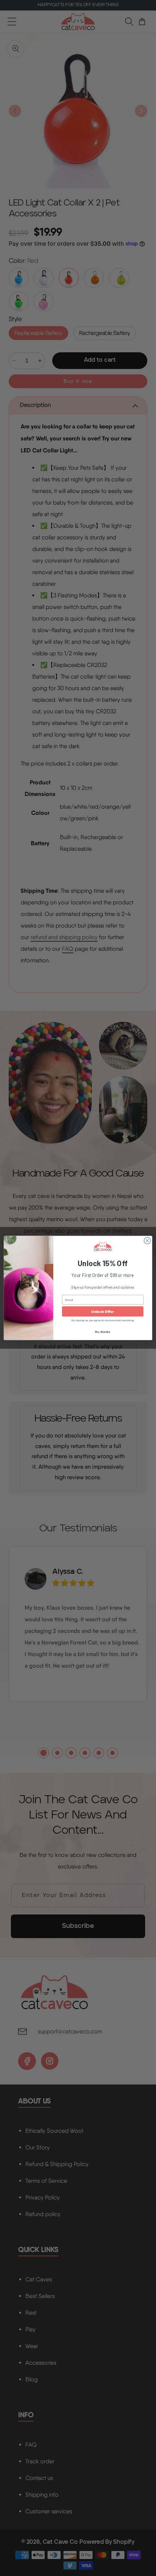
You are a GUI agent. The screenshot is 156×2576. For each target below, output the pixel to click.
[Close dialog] (147, 1241)
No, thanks (102, 1332)
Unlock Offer (102, 1311)
